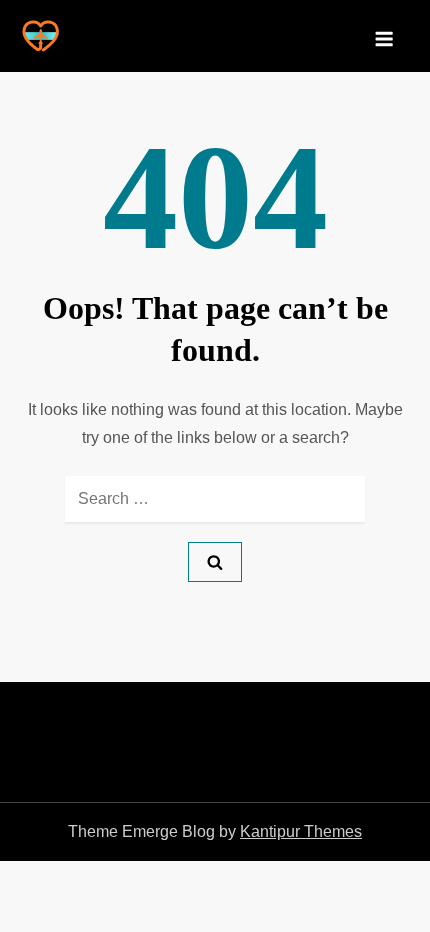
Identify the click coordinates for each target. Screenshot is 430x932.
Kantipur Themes (301, 831)
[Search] (215, 562)
